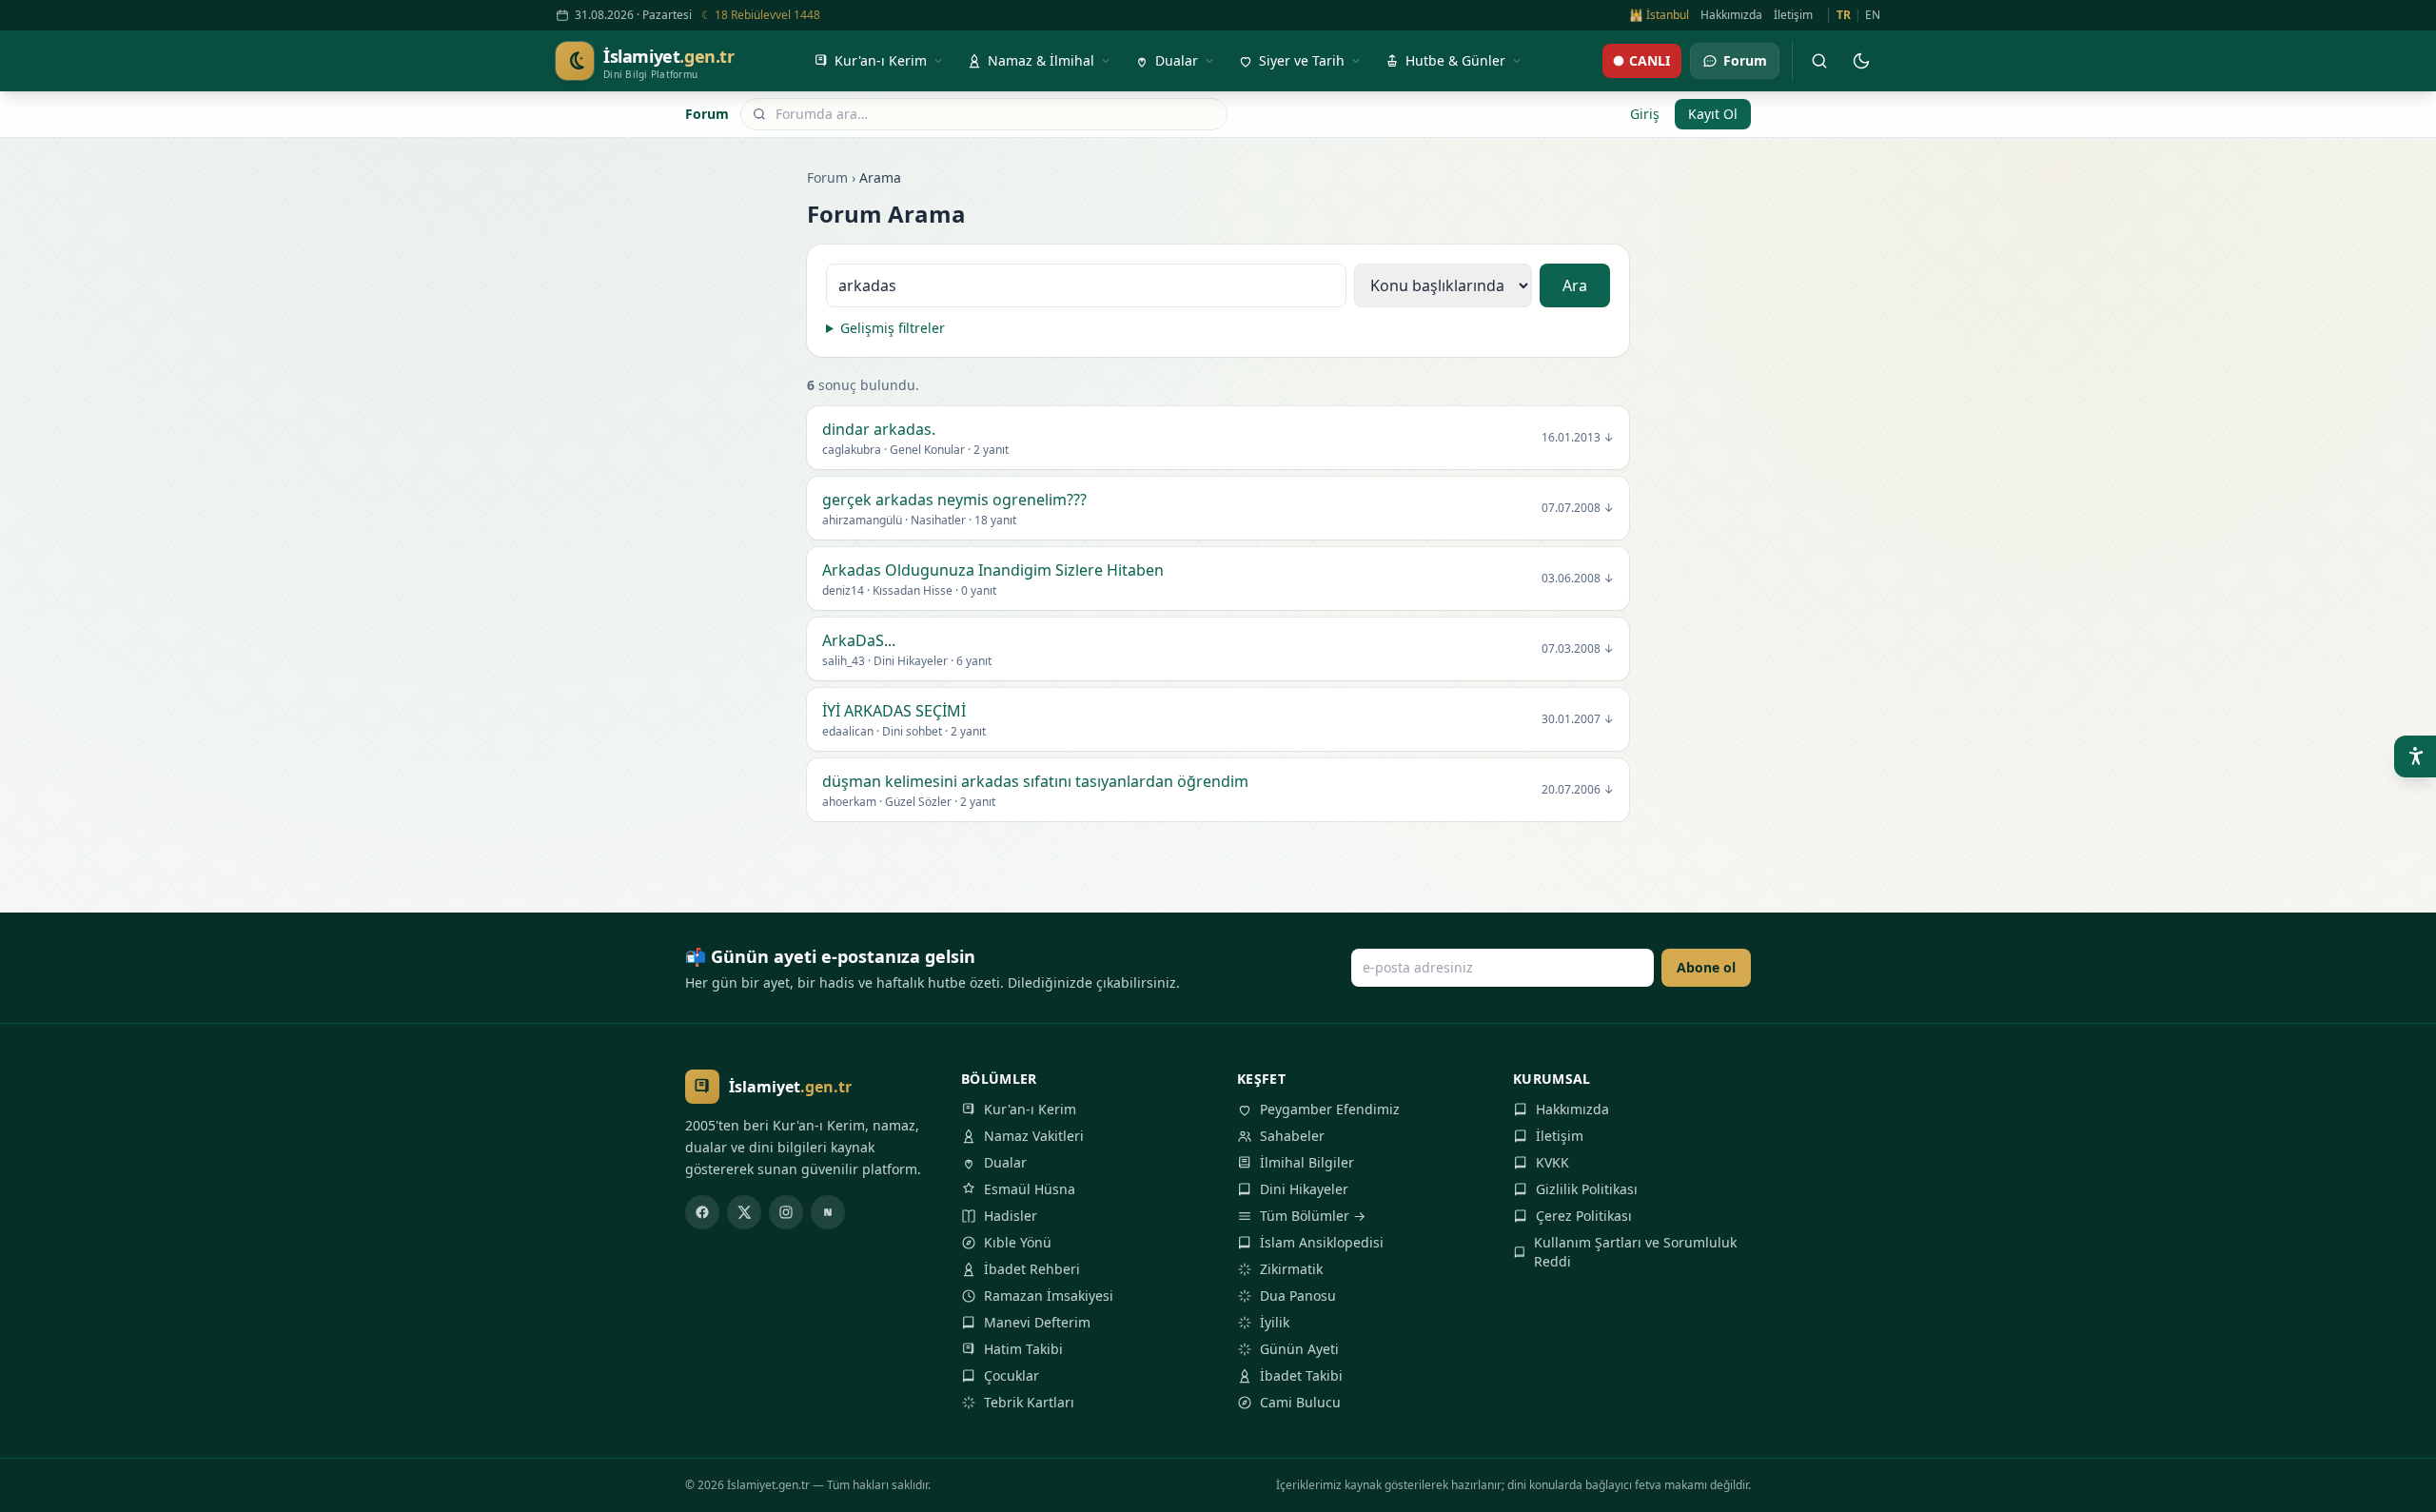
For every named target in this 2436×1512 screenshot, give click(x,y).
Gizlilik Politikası (1587, 1189)
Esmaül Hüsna (1030, 1189)
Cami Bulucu (1300, 1402)
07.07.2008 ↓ (1578, 508)
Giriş (1645, 114)
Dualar (1005, 1162)
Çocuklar (1012, 1375)
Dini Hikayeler (1304, 1189)
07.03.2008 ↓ (1578, 649)
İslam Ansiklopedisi (1322, 1242)
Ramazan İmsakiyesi (1049, 1296)
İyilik (1275, 1322)
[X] (744, 1212)
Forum (707, 114)
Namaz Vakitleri (1034, 1136)
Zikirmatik (1291, 1269)
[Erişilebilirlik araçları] (2415, 756)
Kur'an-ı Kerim (1030, 1109)
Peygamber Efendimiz (1330, 1109)
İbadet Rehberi (1032, 1269)
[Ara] (1819, 61)
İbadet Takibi (1301, 1375)
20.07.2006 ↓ (1578, 790)
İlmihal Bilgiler (1307, 1162)
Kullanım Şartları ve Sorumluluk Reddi (1635, 1252)
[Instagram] (786, 1212)
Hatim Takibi (1023, 1349)
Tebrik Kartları (1029, 1402)
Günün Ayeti (1299, 1349)
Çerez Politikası (1584, 1216)
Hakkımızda (1731, 15)
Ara (1575, 285)
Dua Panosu (1298, 1296)
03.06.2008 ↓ (1578, 579)
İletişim (1793, 15)
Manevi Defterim (1037, 1322)
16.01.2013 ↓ (1578, 438)
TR (1844, 15)
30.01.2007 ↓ (1578, 719)
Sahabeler (1292, 1136)
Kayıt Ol (1713, 114)
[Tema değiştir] (1861, 61)
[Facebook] (702, 1212)
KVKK (1552, 1162)
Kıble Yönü (1018, 1242)
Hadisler (1011, 1216)
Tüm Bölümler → (1313, 1216)
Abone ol (1706, 967)
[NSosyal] (828, 1212)
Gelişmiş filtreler (893, 328)
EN (1873, 15)
